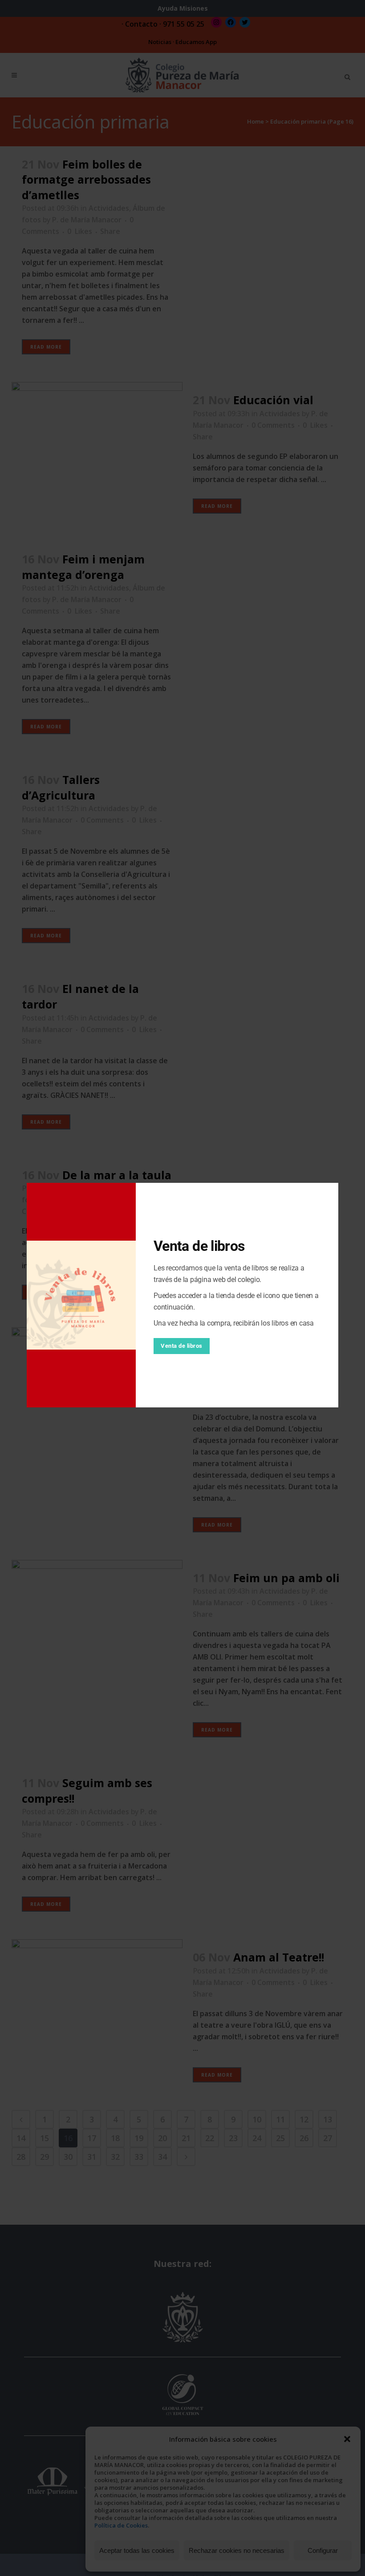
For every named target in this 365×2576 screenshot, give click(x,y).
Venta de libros (182, 1346)
